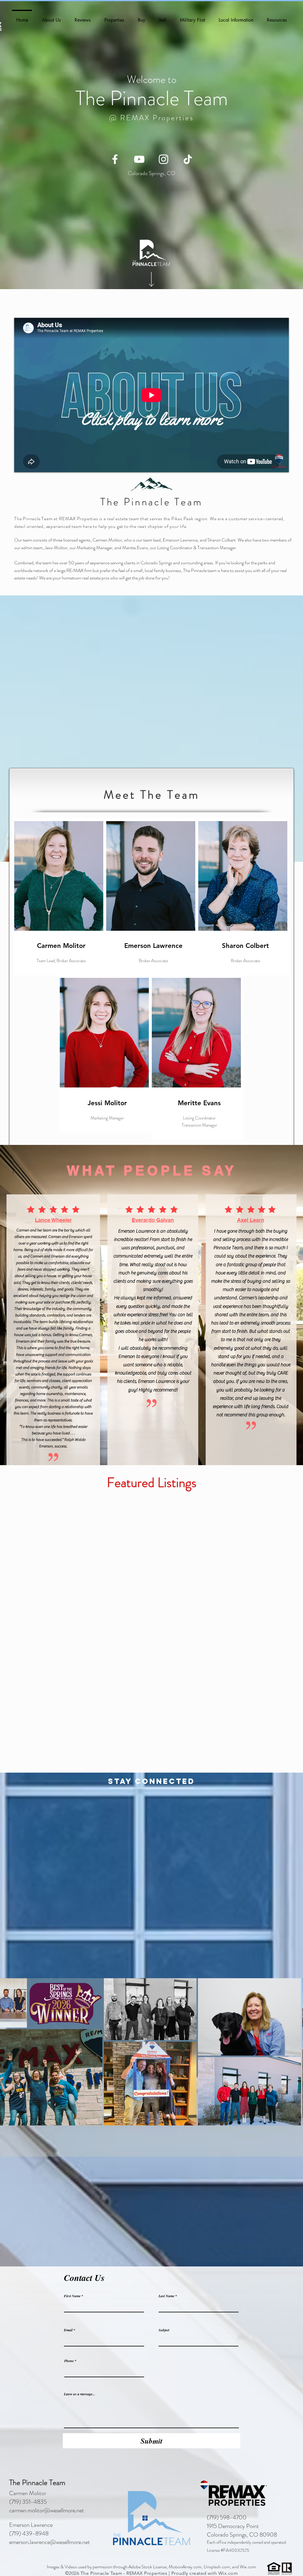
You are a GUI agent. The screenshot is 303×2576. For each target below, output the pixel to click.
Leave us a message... (79, 2394)
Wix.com (228, 2573)
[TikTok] (188, 159)
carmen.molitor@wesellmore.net (47, 2510)
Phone (69, 2361)
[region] (105, 1054)
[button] (51, 17)
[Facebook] (115, 159)
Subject (164, 2330)
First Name (72, 2296)
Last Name (166, 2296)
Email (68, 2330)
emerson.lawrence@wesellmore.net (50, 2542)
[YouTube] (139, 159)
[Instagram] (163, 159)
